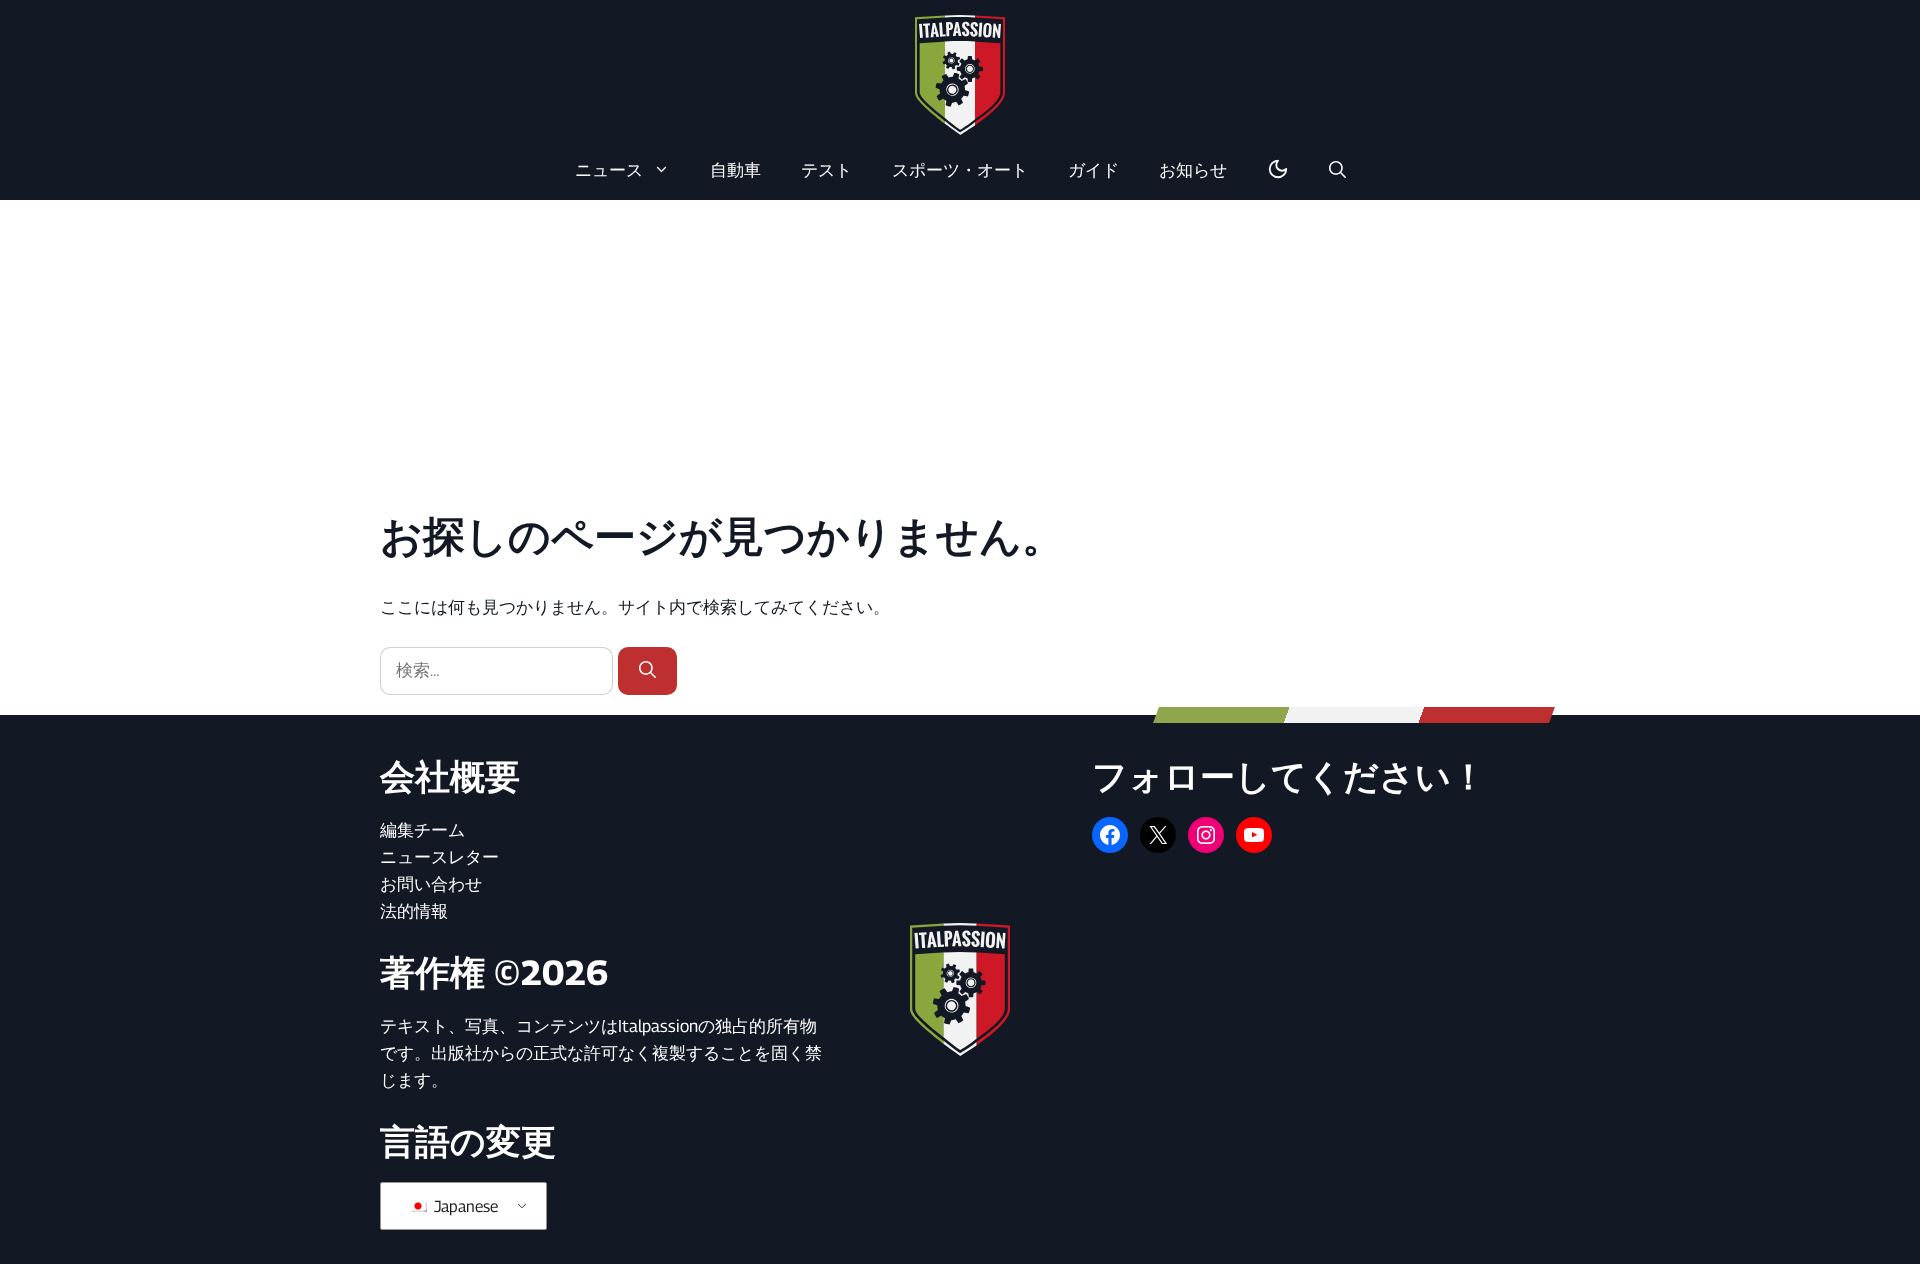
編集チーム (422, 830)
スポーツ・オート (960, 170)
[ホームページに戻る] (960, 74)
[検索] (647, 671)
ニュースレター (439, 857)
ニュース (609, 170)
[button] (1337, 170)
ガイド (1093, 170)
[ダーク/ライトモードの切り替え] (1278, 170)
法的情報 (414, 911)
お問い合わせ (431, 884)
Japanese (464, 1206)
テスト (826, 170)
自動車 (735, 170)
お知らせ (1193, 170)
